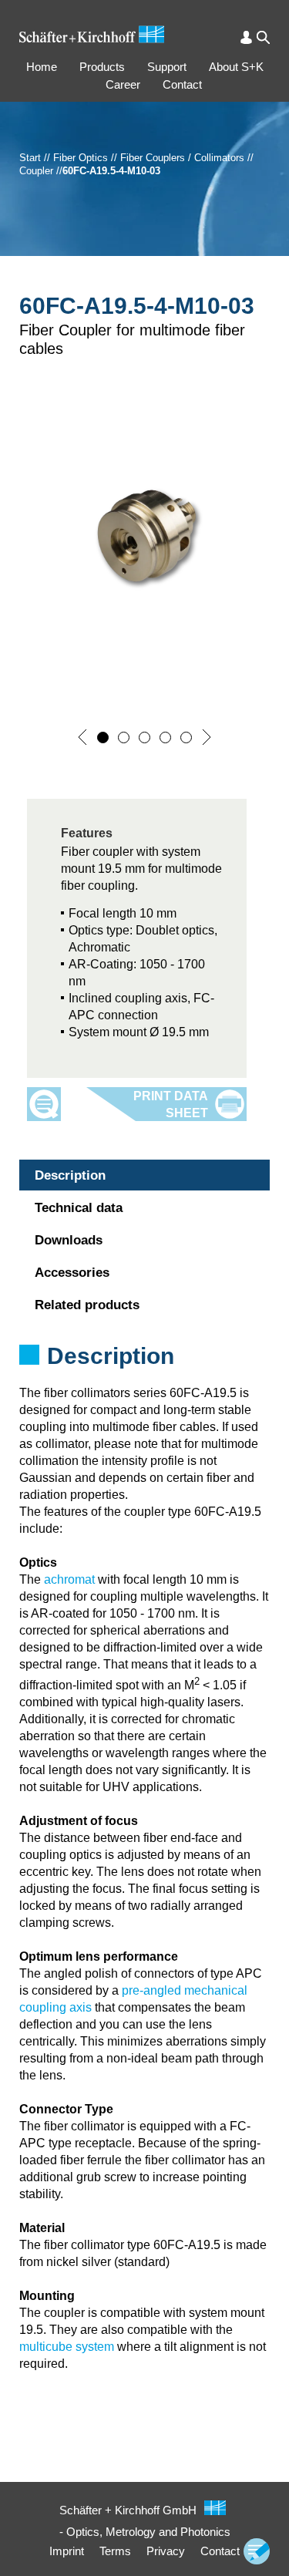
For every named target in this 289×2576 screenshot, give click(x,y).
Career (123, 84)
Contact (182, 84)
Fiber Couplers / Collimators (182, 158)
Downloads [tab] (69, 1240)
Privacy (166, 2551)
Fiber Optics (81, 158)
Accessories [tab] (72, 1273)
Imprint (67, 2551)
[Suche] (263, 37)
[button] (82, 737)
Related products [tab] (87, 1305)
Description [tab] (70, 1175)
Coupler (36, 171)
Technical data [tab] (79, 1208)
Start (30, 158)
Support (167, 67)
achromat (69, 1579)
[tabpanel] (144, 1376)
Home (42, 67)
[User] (246, 37)
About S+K (236, 67)
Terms (115, 2551)
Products (102, 67)
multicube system (67, 2347)
